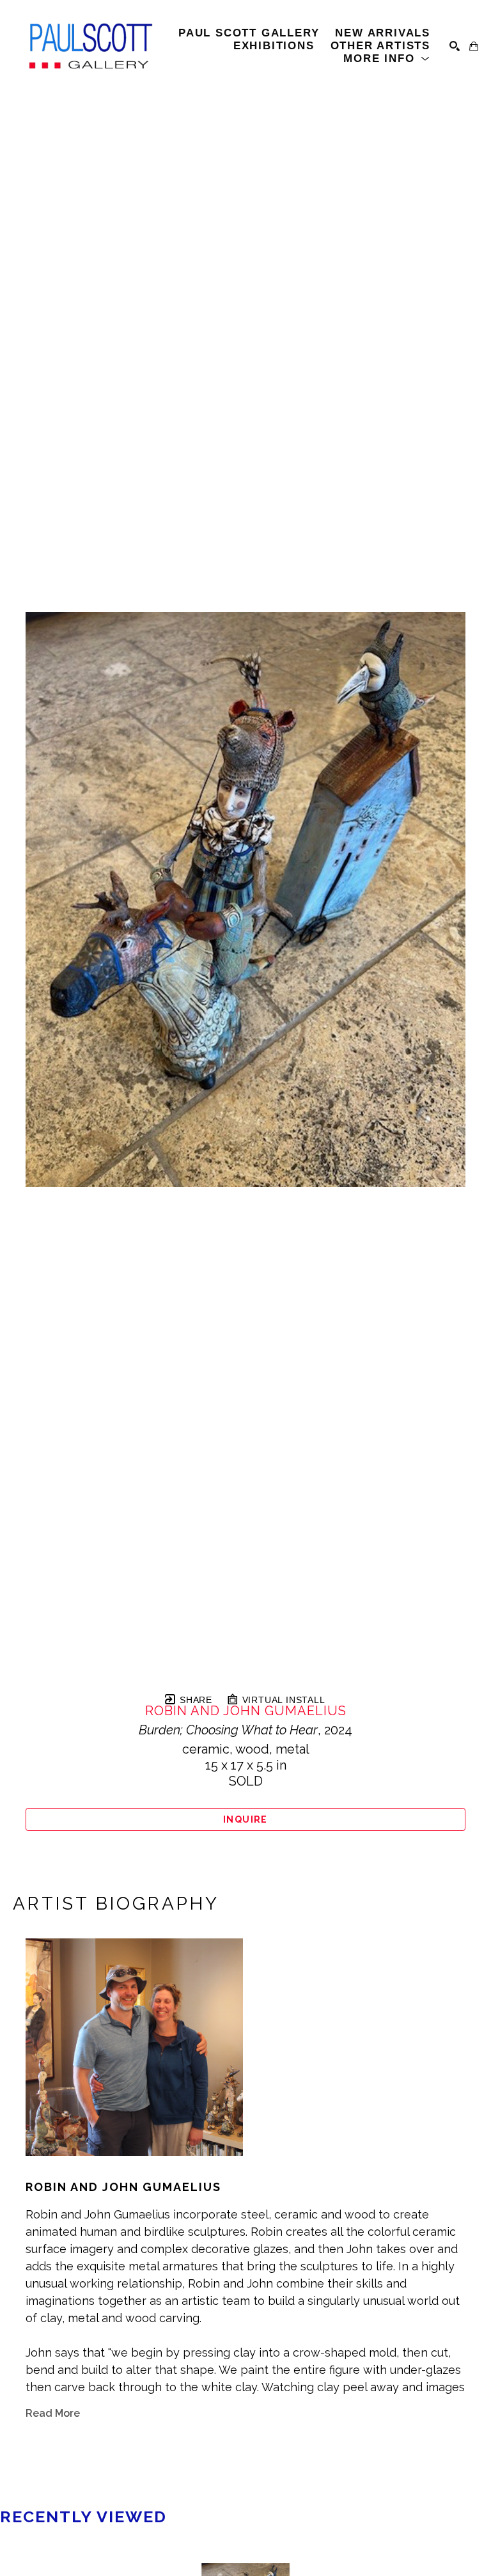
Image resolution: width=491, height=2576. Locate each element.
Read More (53, 2413)
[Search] (455, 46)
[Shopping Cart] (474, 46)
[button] (387, 59)
